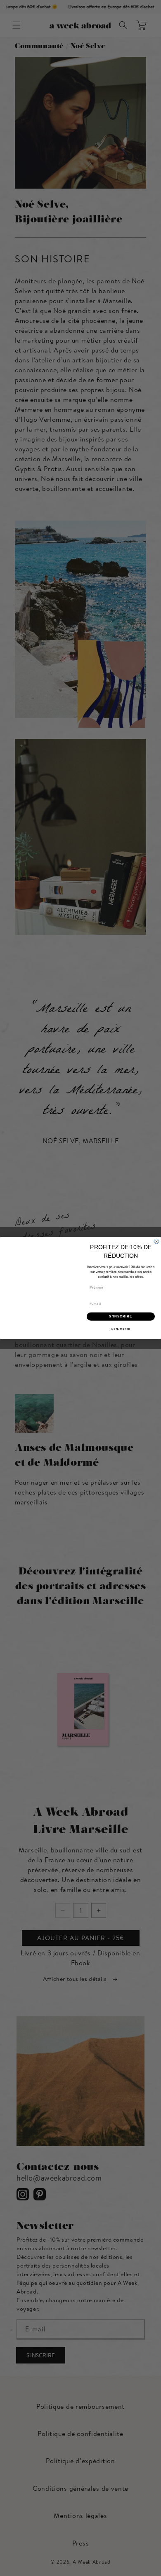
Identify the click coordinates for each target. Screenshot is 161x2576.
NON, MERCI (121, 1329)
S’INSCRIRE (121, 1316)
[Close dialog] (156, 1241)
